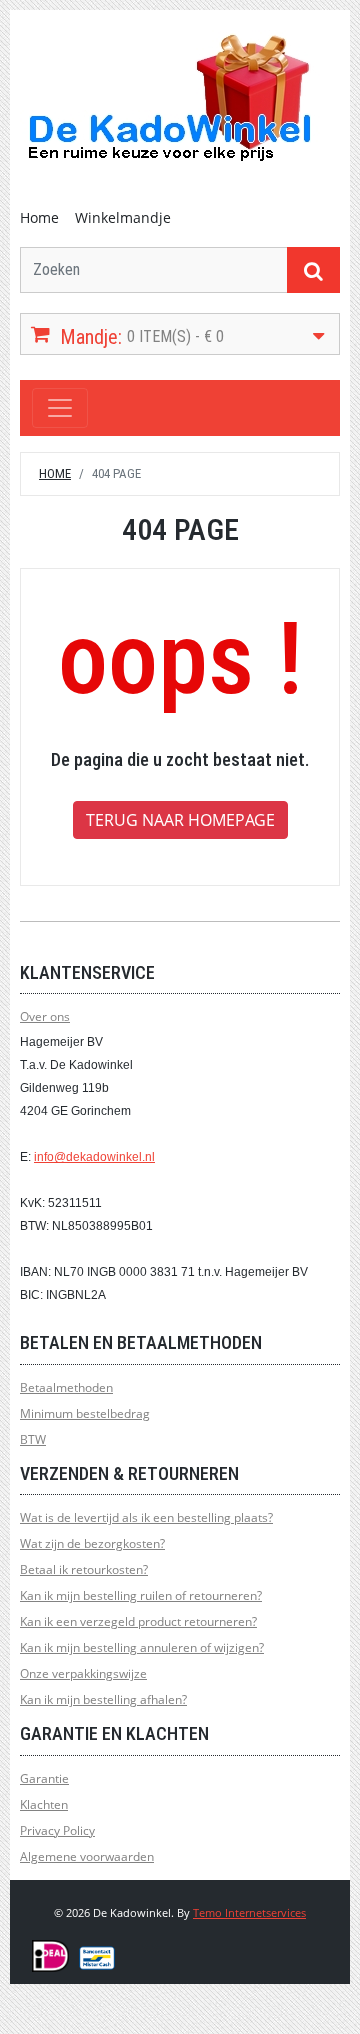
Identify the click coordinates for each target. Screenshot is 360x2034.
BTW (33, 1439)
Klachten (44, 1804)
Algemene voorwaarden (87, 1856)
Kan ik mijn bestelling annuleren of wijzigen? (142, 1647)
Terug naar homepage (180, 820)
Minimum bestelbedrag (85, 1413)
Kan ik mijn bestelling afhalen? (103, 1699)
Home (39, 217)
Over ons (45, 1016)
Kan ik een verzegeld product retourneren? (138, 1621)
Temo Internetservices (249, 1912)
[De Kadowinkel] (170, 96)
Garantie (44, 1778)
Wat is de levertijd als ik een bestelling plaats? (146, 1517)
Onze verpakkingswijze (83, 1673)
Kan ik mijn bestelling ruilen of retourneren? (141, 1595)
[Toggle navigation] (60, 408)
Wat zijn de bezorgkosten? (92, 1543)
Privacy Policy (57, 1830)
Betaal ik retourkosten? (84, 1569)
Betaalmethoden (66, 1387)
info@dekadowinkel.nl (94, 1157)
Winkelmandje (123, 217)
